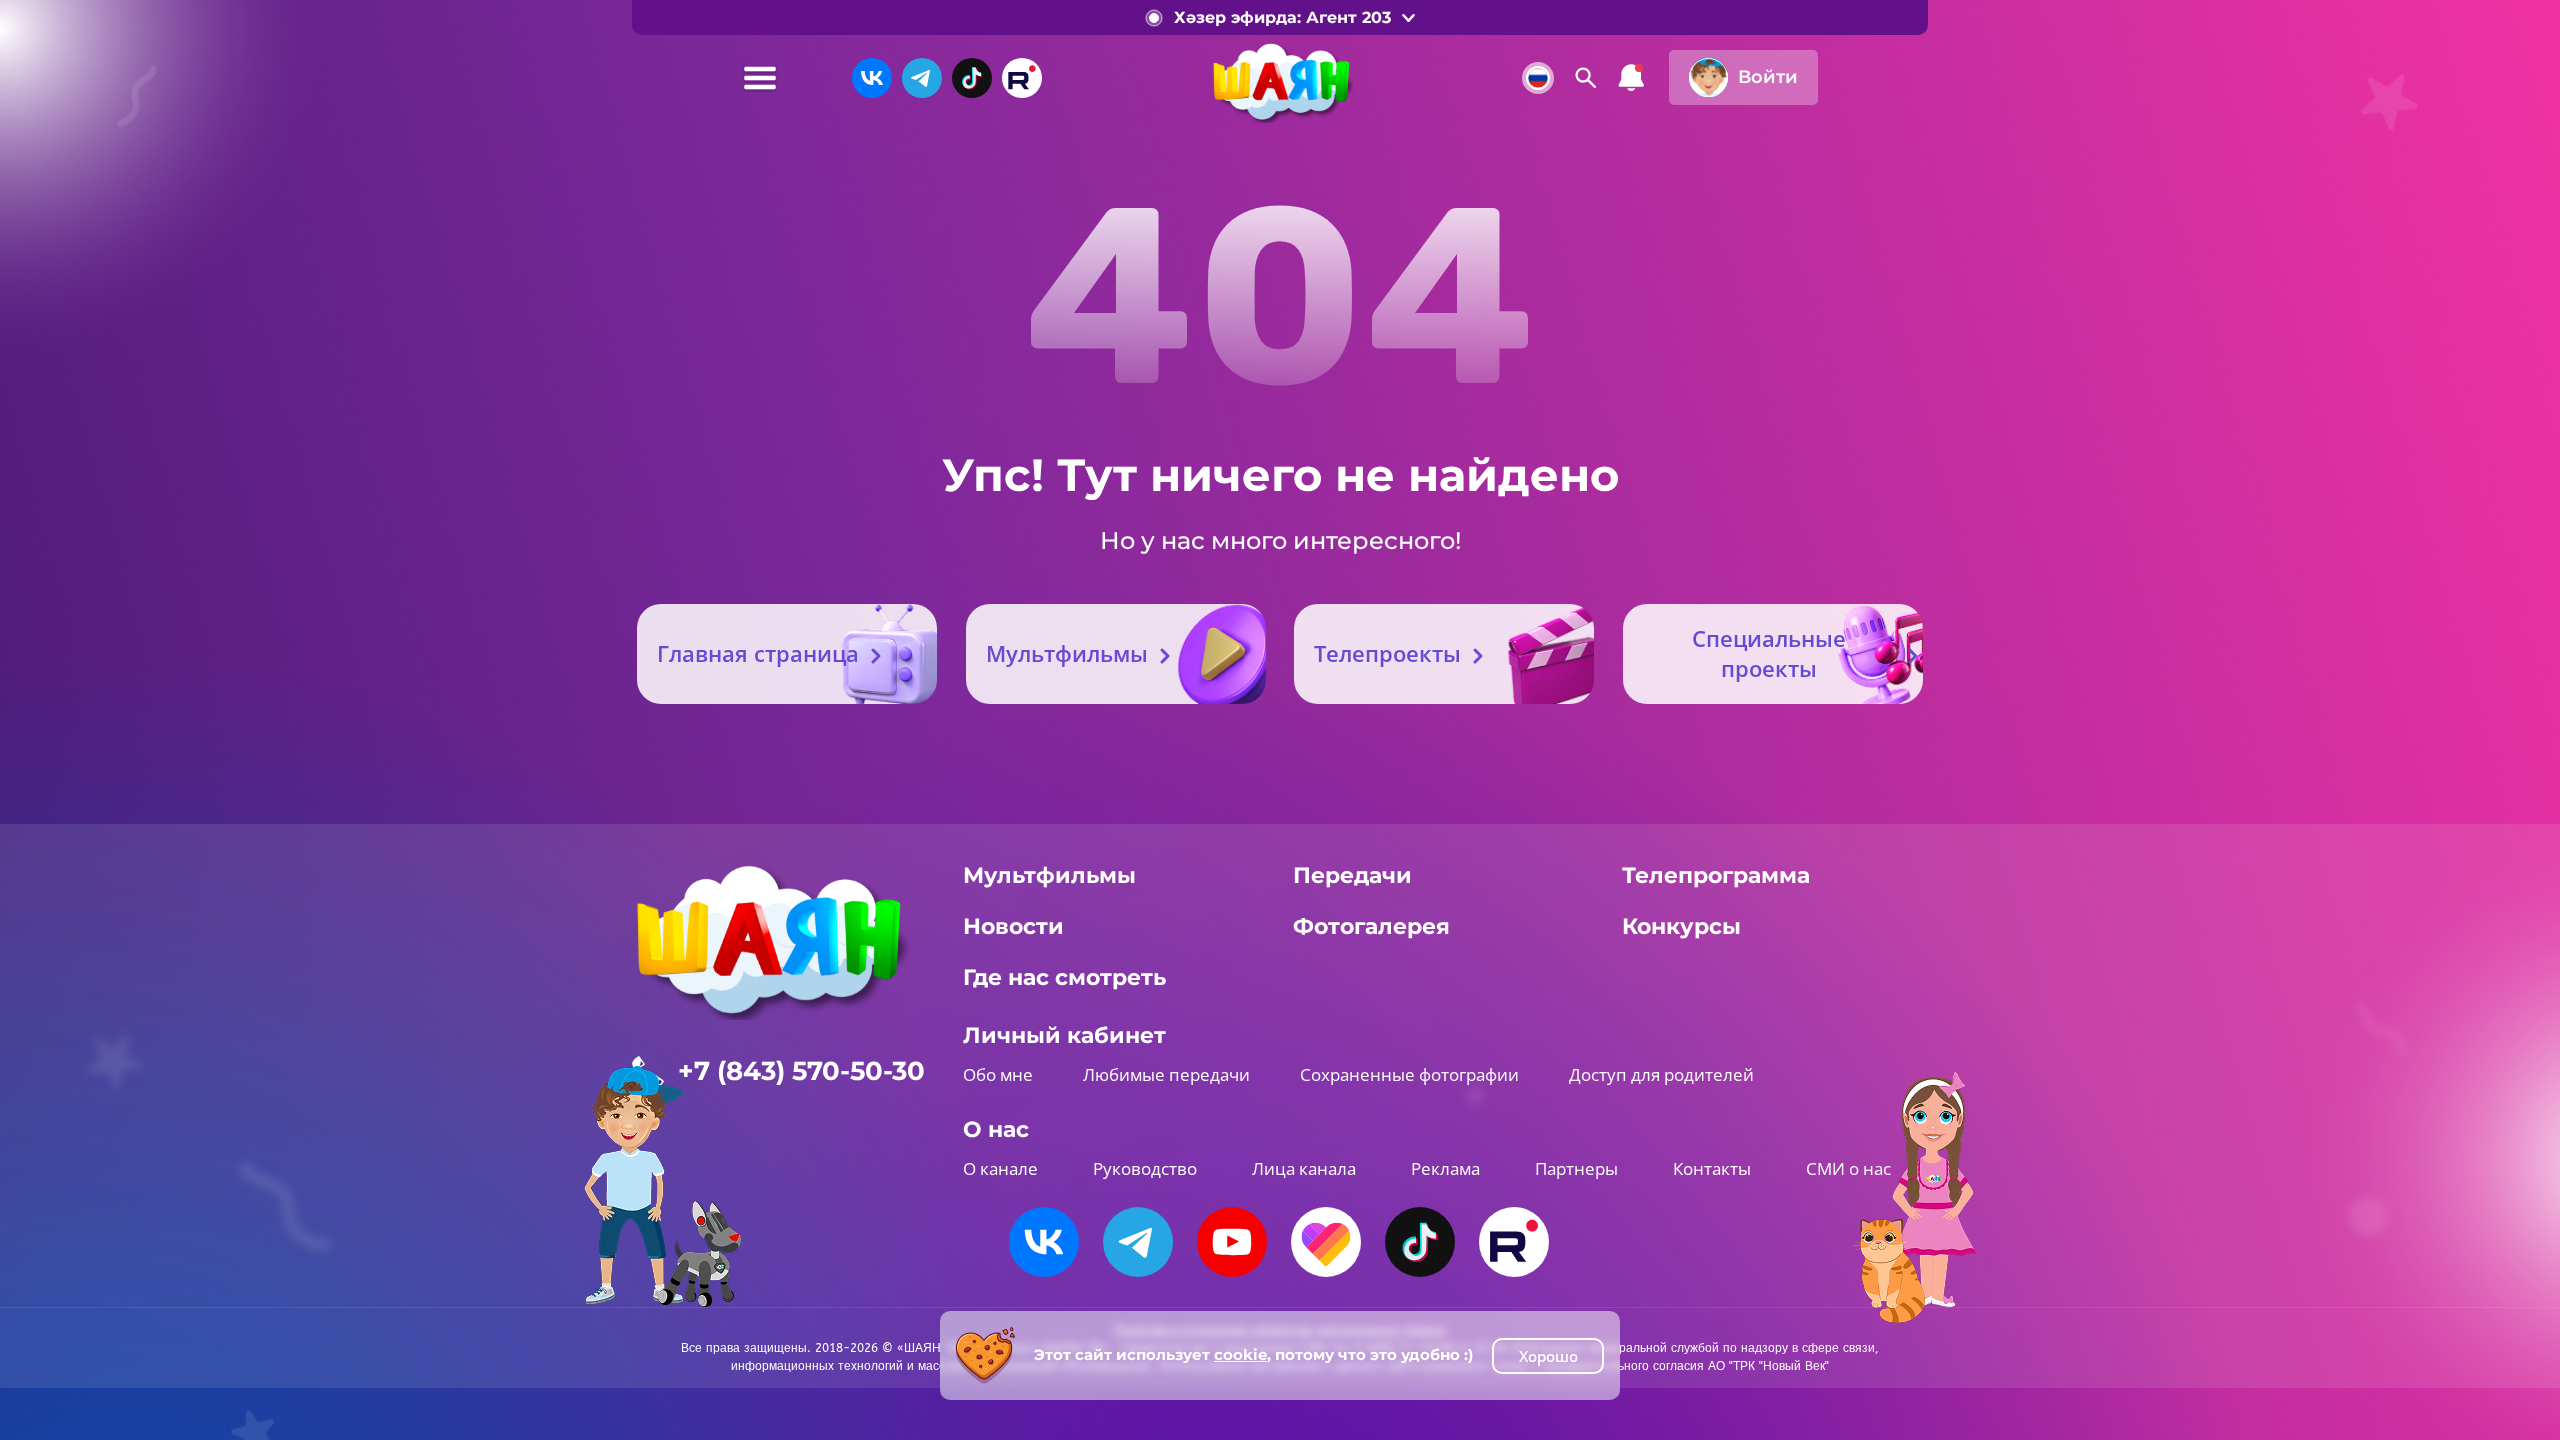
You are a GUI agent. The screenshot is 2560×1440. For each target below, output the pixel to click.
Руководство (1145, 1168)
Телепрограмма (1716, 875)
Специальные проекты (1769, 653)
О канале (1000, 1168)
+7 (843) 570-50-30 (801, 1071)
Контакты (1712, 1168)
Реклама (1445, 1168)
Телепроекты (1387, 653)
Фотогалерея (1371, 926)
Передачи (1352, 875)
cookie (1240, 1354)
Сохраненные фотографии (1409, 1074)
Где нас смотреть (1064, 977)
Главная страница (758, 653)
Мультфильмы (1067, 653)
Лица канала (1304, 1168)
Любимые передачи (1166, 1074)
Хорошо (1548, 1356)
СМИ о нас (1848, 1168)
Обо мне (998, 1074)
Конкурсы (1681, 926)
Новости (1013, 926)
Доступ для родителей (1661, 1074)
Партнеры (1576, 1168)
